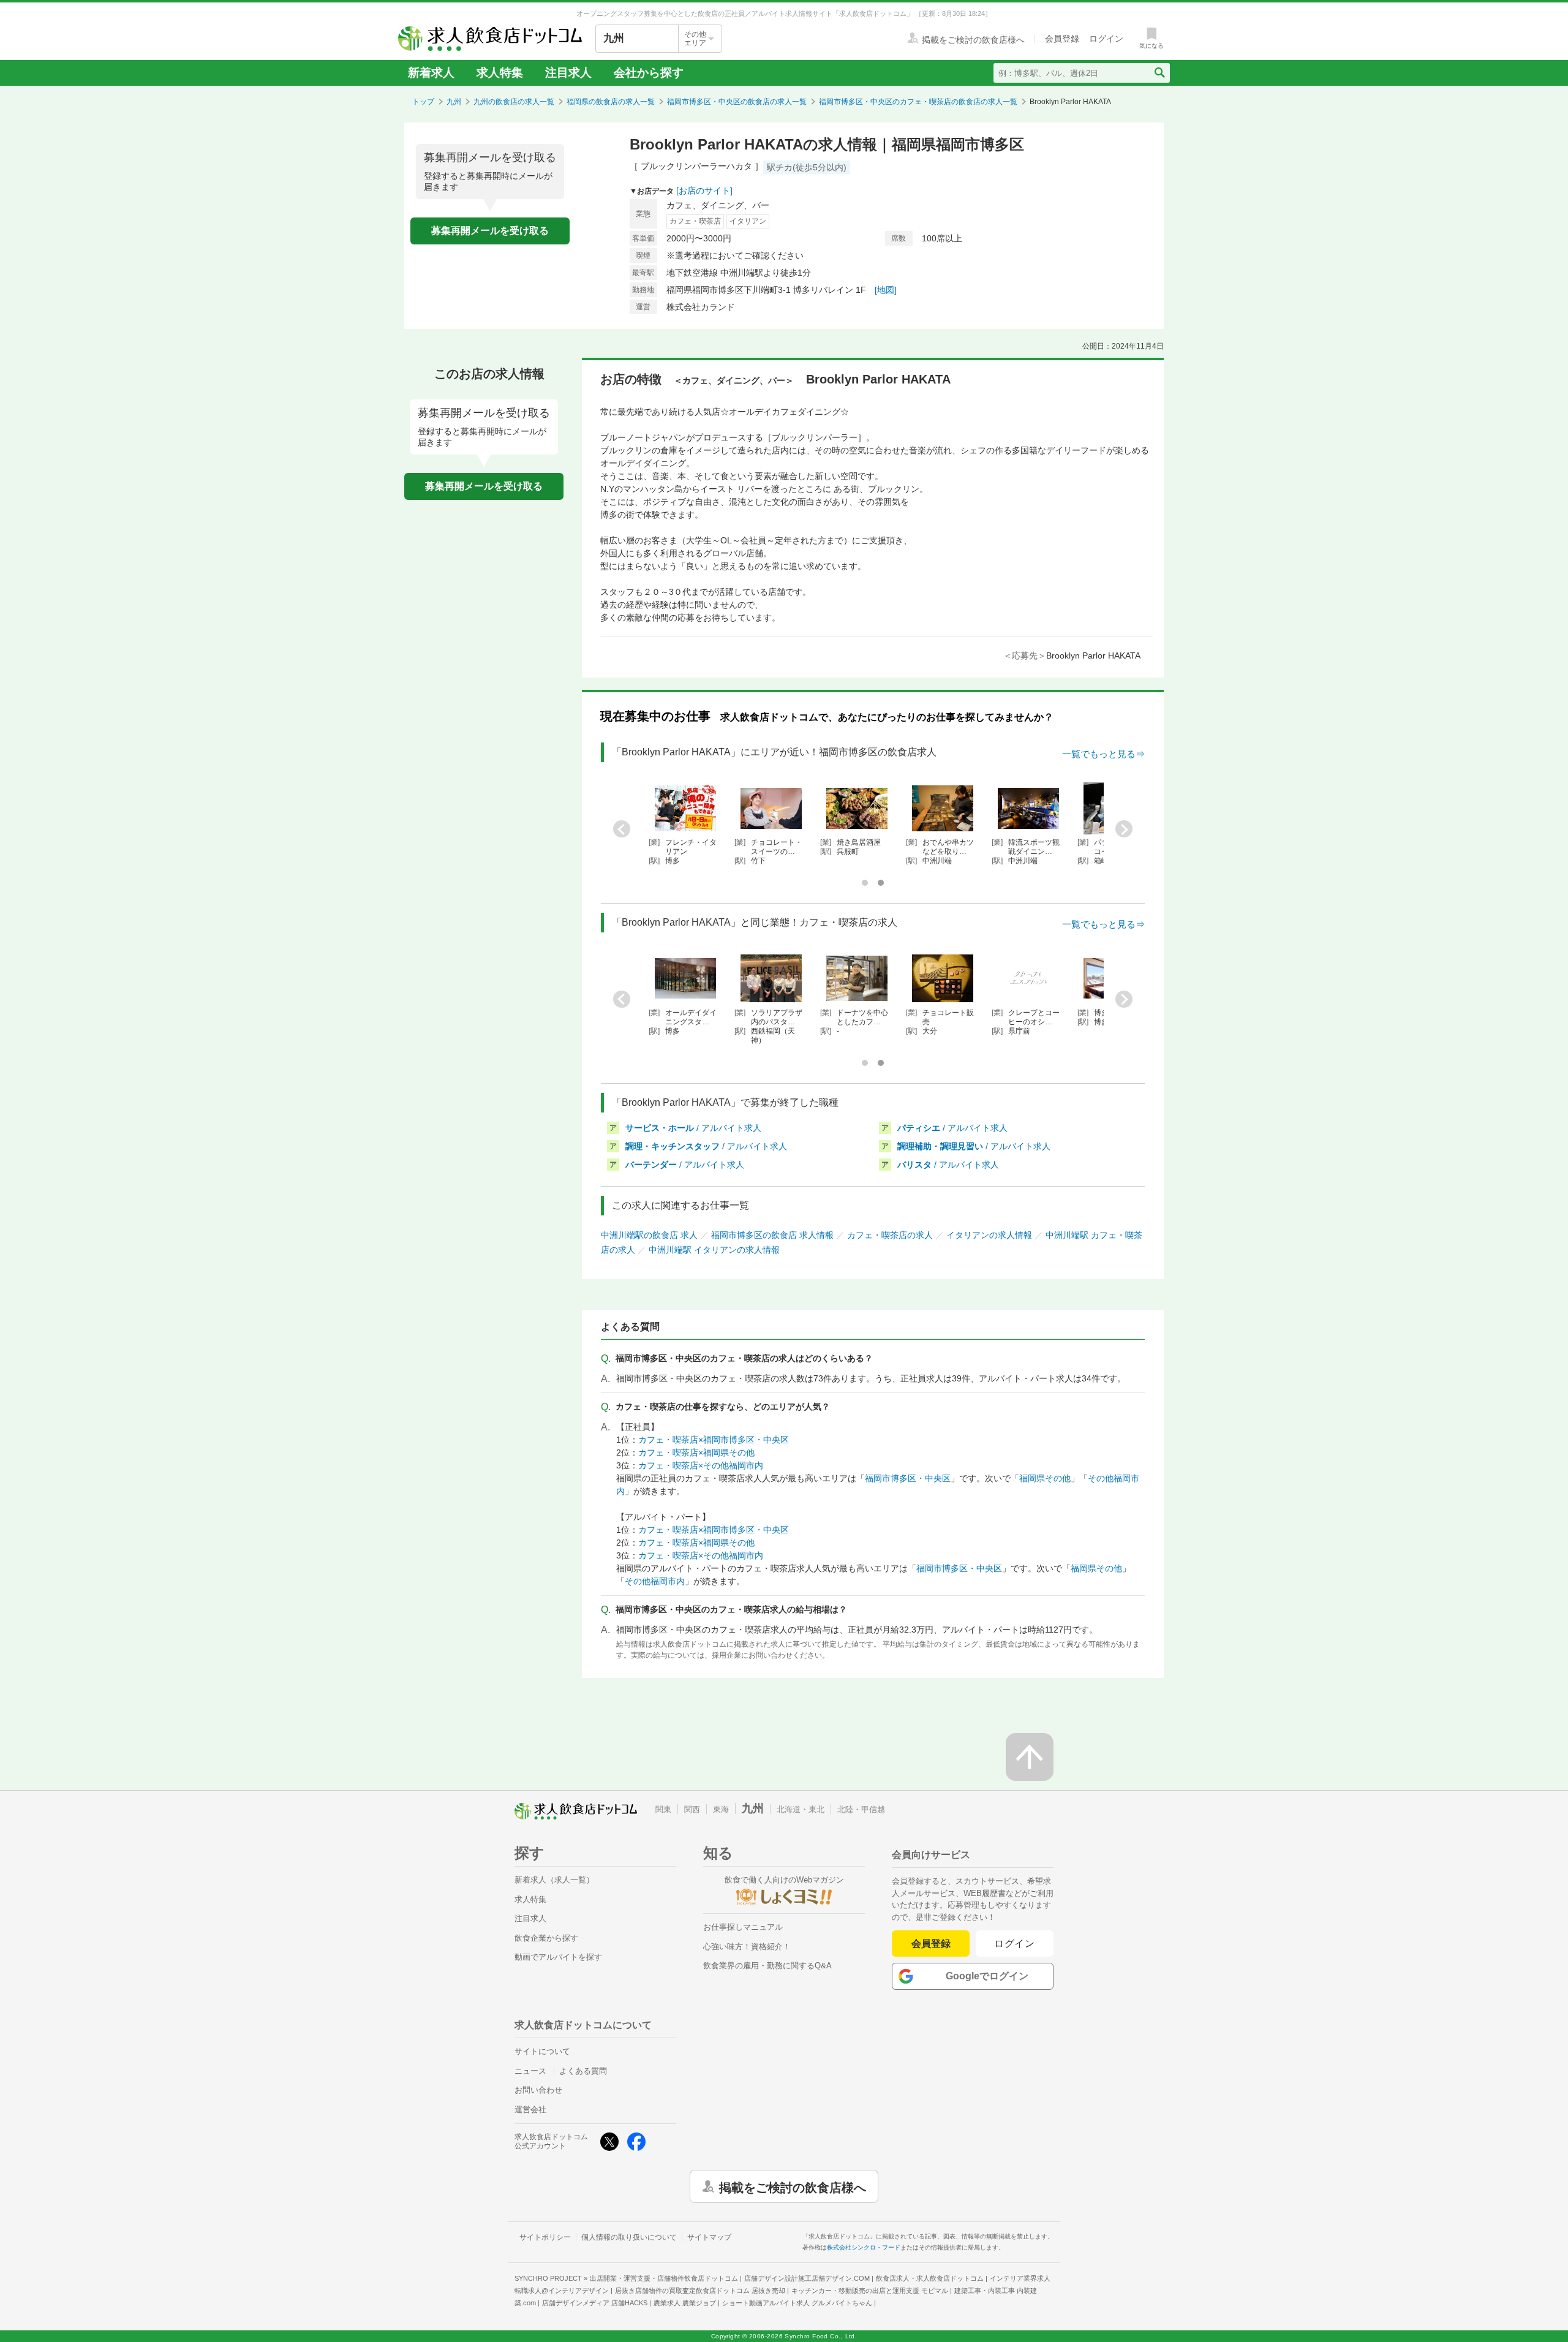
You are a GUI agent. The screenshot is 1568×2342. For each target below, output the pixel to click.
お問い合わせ (538, 2090)
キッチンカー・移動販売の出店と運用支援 (870, 2291)
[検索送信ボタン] (1159, 73)
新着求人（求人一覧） (554, 1880)
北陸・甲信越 (861, 1809)
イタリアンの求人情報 (989, 1235)
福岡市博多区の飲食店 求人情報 (772, 1235)
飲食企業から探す (546, 1938)
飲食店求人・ (930, 2278)
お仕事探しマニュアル (743, 1927)
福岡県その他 (1045, 1478)
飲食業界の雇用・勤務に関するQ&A (767, 1966)
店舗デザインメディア (595, 2303)
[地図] (886, 290)
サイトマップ (709, 2237)
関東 (663, 1809)
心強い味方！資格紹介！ (747, 1947)
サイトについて (542, 2051)
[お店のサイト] (704, 191)
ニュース (530, 2071)
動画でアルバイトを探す (558, 1957)
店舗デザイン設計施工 (807, 2278)
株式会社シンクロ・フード (864, 2247)
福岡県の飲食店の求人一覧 (611, 102)
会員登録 (931, 1943)
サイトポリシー (545, 2237)
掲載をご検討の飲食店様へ (793, 2186)
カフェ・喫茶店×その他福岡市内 (701, 1465)
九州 (454, 102)
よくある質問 (583, 2071)
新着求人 (431, 73)
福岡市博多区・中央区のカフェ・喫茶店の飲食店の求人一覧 (918, 102)
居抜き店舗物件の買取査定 (700, 2291)
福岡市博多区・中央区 (908, 1478)
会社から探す (649, 73)
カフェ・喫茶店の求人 (890, 1235)
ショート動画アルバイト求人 (797, 2303)
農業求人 (685, 2303)
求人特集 (500, 73)
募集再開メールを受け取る (490, 231)
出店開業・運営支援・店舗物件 (664, 2278)
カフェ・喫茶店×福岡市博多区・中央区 (714, 1440)
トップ (423, 102)
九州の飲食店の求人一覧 (514, 102)
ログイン (1015, 1943)
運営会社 (530, 2110)
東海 (721, 1809)
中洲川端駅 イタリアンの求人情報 (714, 1250)
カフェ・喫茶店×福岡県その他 (696, 1452)
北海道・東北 (801, 1809)
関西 (692, 1809)
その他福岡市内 (655, 1581)
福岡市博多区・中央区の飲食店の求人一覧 (737, 102)
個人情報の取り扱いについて (629, 2237)
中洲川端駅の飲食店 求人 (649, 1235)
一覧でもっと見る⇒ (1103, 754)
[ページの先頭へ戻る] (1030, 1757)
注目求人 (568, 73)
